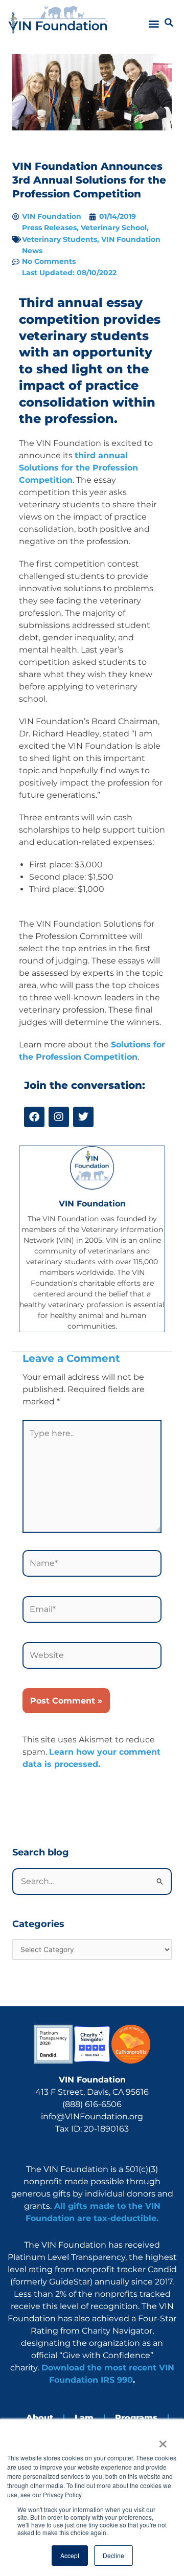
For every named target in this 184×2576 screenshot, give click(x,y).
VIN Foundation (92, 1204)
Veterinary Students (60, 239)
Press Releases (49, 228)
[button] (154, 24)
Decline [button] (113, 2555)
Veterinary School (114, 228)
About (40, 2418)
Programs (136, 2418)
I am (84, 2418)
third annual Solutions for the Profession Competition (78, 468)
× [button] (162, 2440)
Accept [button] (70, 2555)
